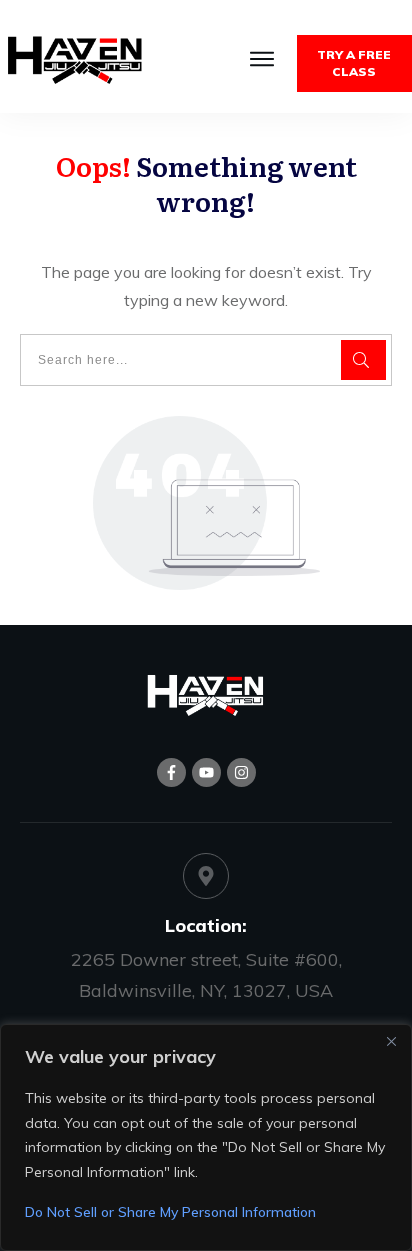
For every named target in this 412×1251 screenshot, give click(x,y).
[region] (206, 1137)
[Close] (391, 1041)
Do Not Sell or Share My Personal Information (170, 1212)
